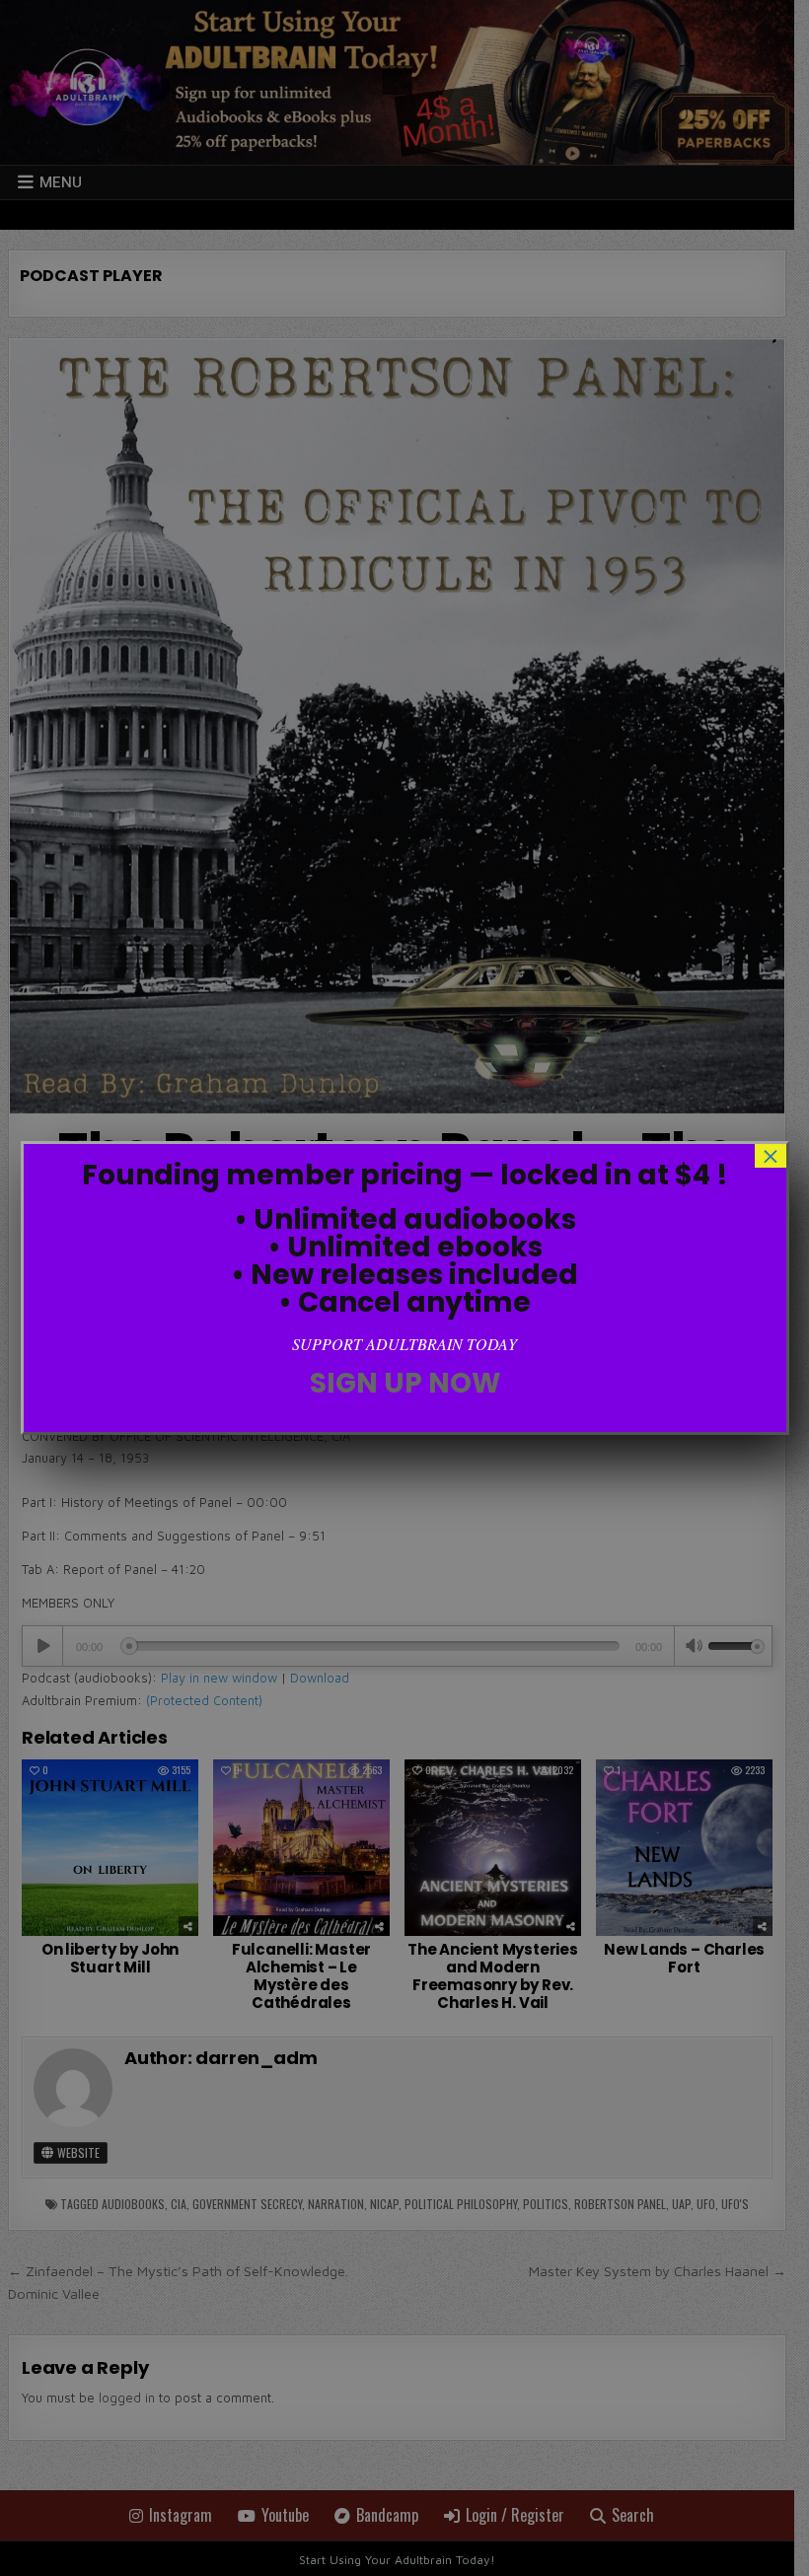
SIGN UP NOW (405, 1383)
